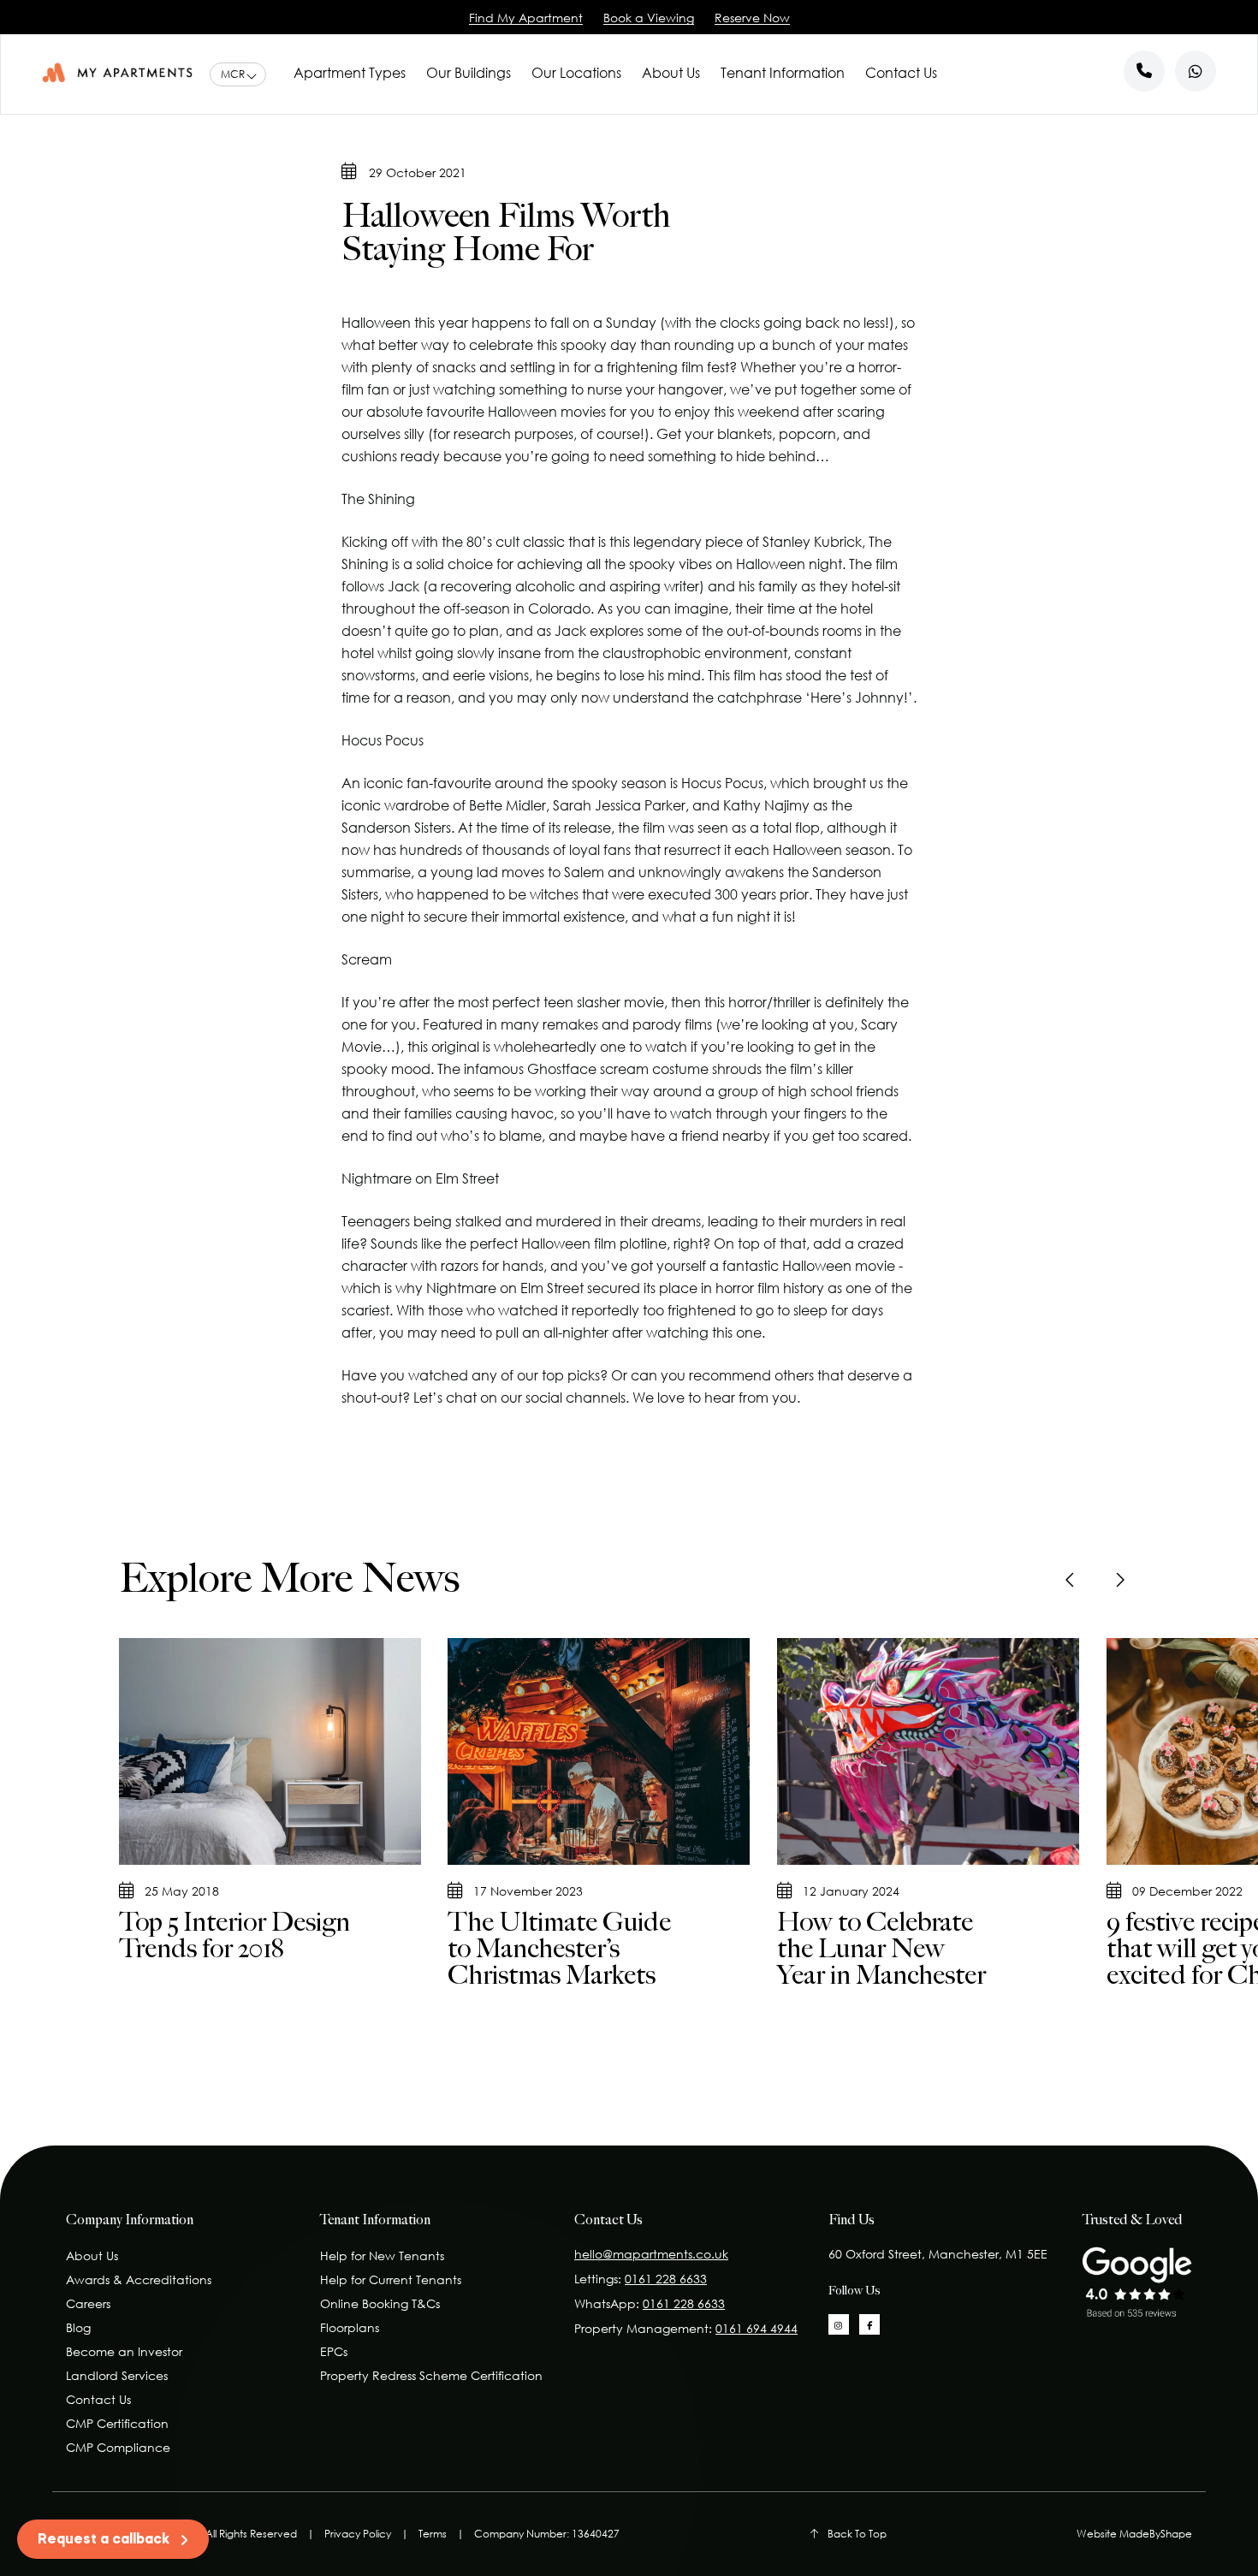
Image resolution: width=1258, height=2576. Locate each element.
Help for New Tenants (382, 2255)
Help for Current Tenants (391, 2279)
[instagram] (839, 2324)
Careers (88, 2303)
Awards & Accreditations (139, 2279)
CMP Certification (117, 2423)
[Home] (117, 73)
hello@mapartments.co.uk (651, 2254)
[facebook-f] (869, 2324)
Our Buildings (469, 73)
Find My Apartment (526, 18)
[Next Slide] (1119, 1580)
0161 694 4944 (757, 2328)
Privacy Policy (358, 2534)
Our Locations (576, 73)
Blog (78, 2327)
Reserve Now (752, 18)
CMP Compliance (118, 2447)
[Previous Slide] (1071, 1580)
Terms (433, 2534)
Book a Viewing (649, 18)
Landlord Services (117, 2375)
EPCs (334, 2351)
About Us (671, 73)
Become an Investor (124, 2351)
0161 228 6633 (666, 2279)
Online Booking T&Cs (380, 2303)
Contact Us (901, 73)
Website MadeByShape (1134, 2534)
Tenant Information (783, 73)
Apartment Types (350, 73)
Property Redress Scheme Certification (431, 2375)
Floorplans (350, 2327)
